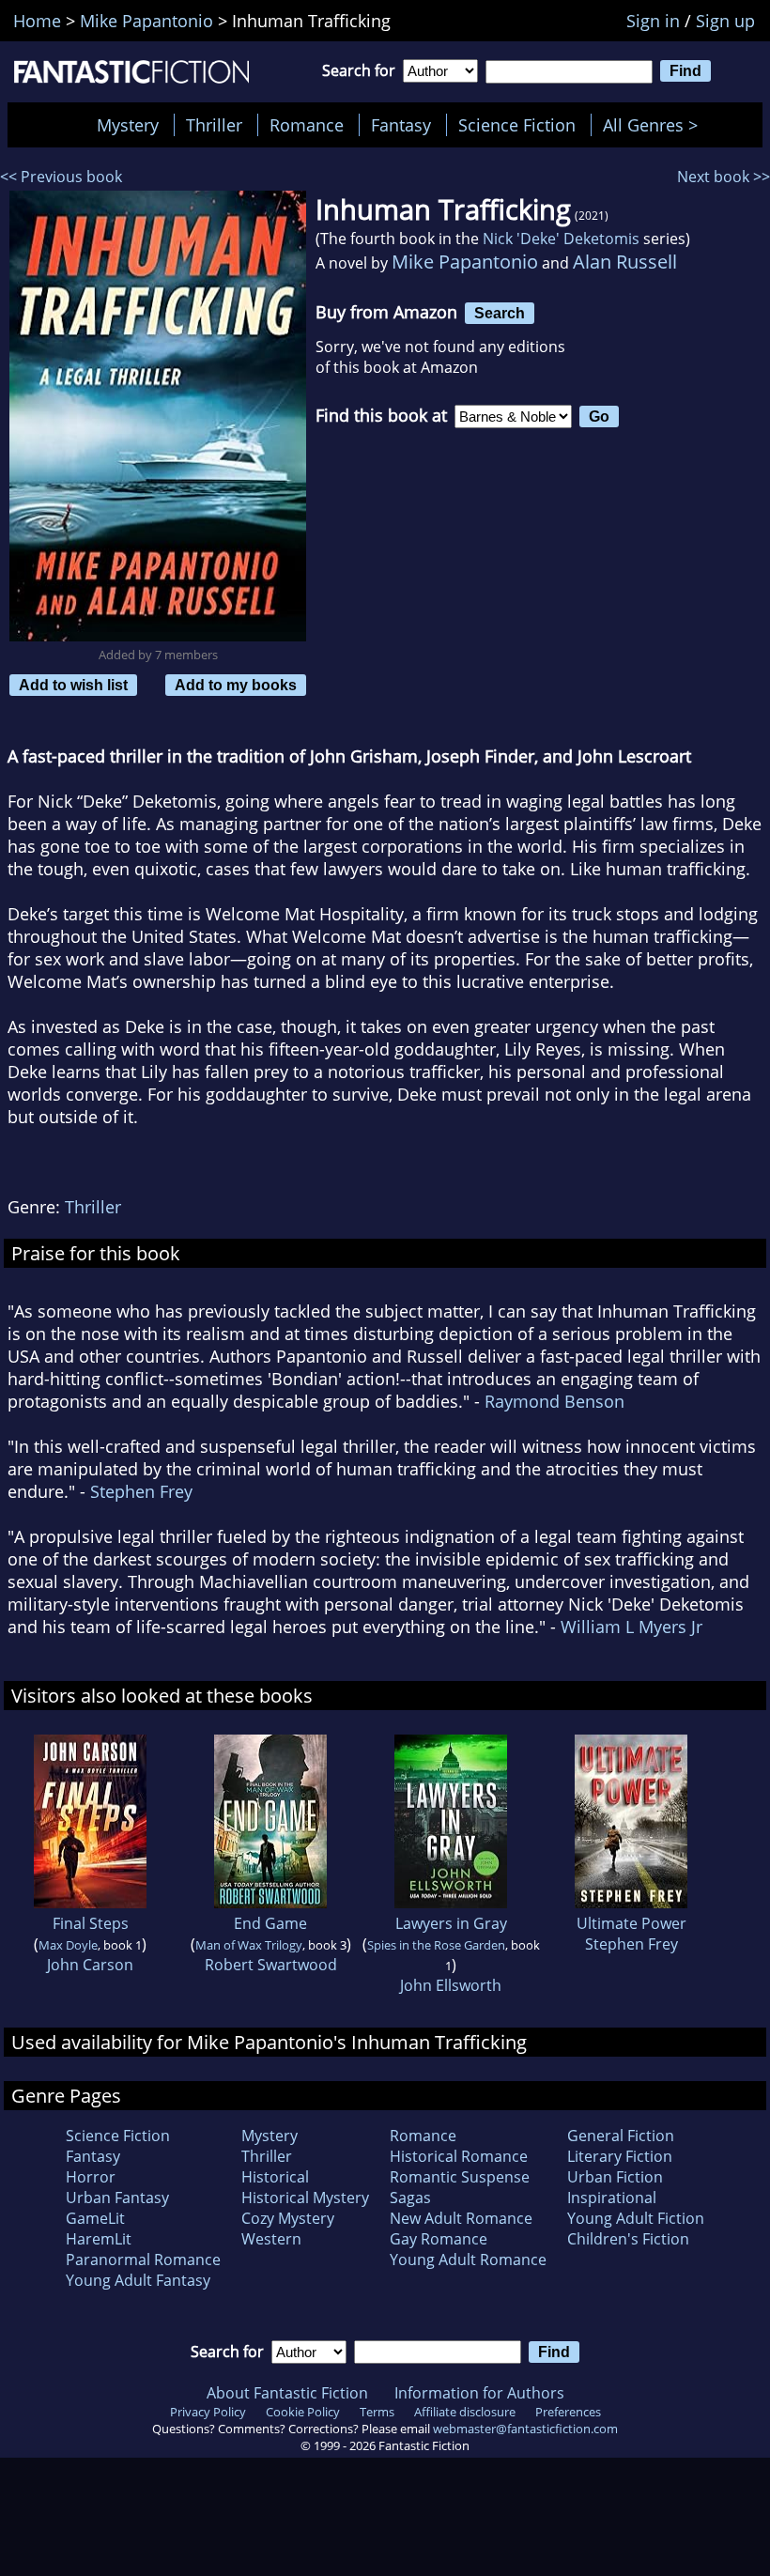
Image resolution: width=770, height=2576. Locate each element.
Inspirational (612, 2198)
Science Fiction (517, 125)
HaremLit (99, 2239)
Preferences (568, 2412)
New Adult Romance (461, 2218)
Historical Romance (459, 2156)
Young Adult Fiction (636, 2218)
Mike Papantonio (465, 262)
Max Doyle (68, 1945)
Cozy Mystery (288, 2218)
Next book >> (724, 177)
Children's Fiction (628, 2239)
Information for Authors (479, 2393)
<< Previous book (61, 177)
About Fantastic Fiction (287, 2393)
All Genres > (655, 125)
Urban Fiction (615, 2177)
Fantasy (401, 125)
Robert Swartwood (271, 1965)
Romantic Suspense (460, 2177)
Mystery (128, 125)
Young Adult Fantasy (138, 2280)
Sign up (725, 21)
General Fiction (621, 2136)
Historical (275, 2177)
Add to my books (236, 685)
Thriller (214, 125)
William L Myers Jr (631, 1627)
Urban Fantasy (117, 2198)
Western (271, 2239)
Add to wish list (73, 685)
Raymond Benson (554, 1401)
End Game (270, 1923)
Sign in (653, 21)
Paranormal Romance (143, 2260)
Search (500, 313)
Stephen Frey (141, 1491)
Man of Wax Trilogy (249, 1945)
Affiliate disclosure (465, 2412)
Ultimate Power (631, 1923)
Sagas (410, 2198)
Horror (91, 2177)
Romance (307, 125)
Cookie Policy (303, 2412)
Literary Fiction (620, 2156)
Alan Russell (625, 262)
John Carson (90, 1965)
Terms (377, 2412)
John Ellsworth (451, 1985)
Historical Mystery (305, 2198)
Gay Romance (439, 2239)
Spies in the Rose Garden (436, 1945)
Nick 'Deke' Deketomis (561, 239)
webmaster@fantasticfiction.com (525, 2429)
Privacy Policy (208, 2412)
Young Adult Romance (468, 2260)
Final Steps (91, 1923)
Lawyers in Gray (451, 1923)
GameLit (95, 2218)
